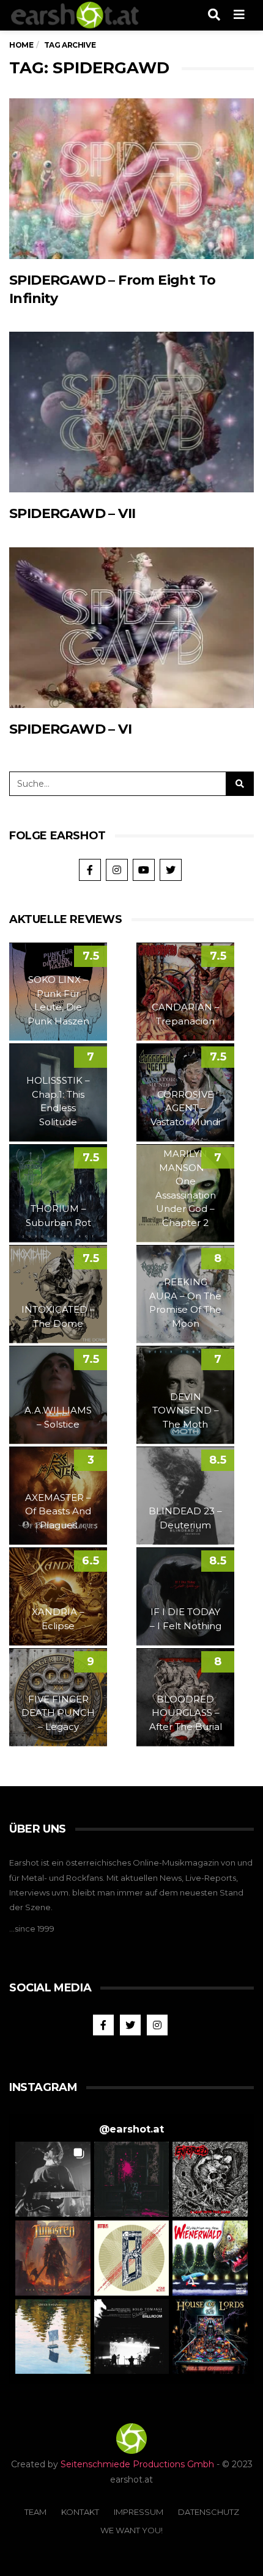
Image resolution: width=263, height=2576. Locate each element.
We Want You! (131, 2530)
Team (35, 2512)
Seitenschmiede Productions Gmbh (137, 2464)
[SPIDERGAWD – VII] (131, 412)
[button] (53, 2179)
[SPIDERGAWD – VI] (131, 628)
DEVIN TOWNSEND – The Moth (186, 1410)
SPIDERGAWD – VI (70, 729)
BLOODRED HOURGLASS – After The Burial (186, 1713)
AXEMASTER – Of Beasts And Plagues (58, 1511)
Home (21, 45)
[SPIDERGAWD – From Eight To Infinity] (131, 179)
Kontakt (80, 2512)
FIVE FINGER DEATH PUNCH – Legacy (58, 1713)
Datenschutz (209, 2512)
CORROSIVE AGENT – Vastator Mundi (185, 1108)
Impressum (139, 2512)
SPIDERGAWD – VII (72, 513)
